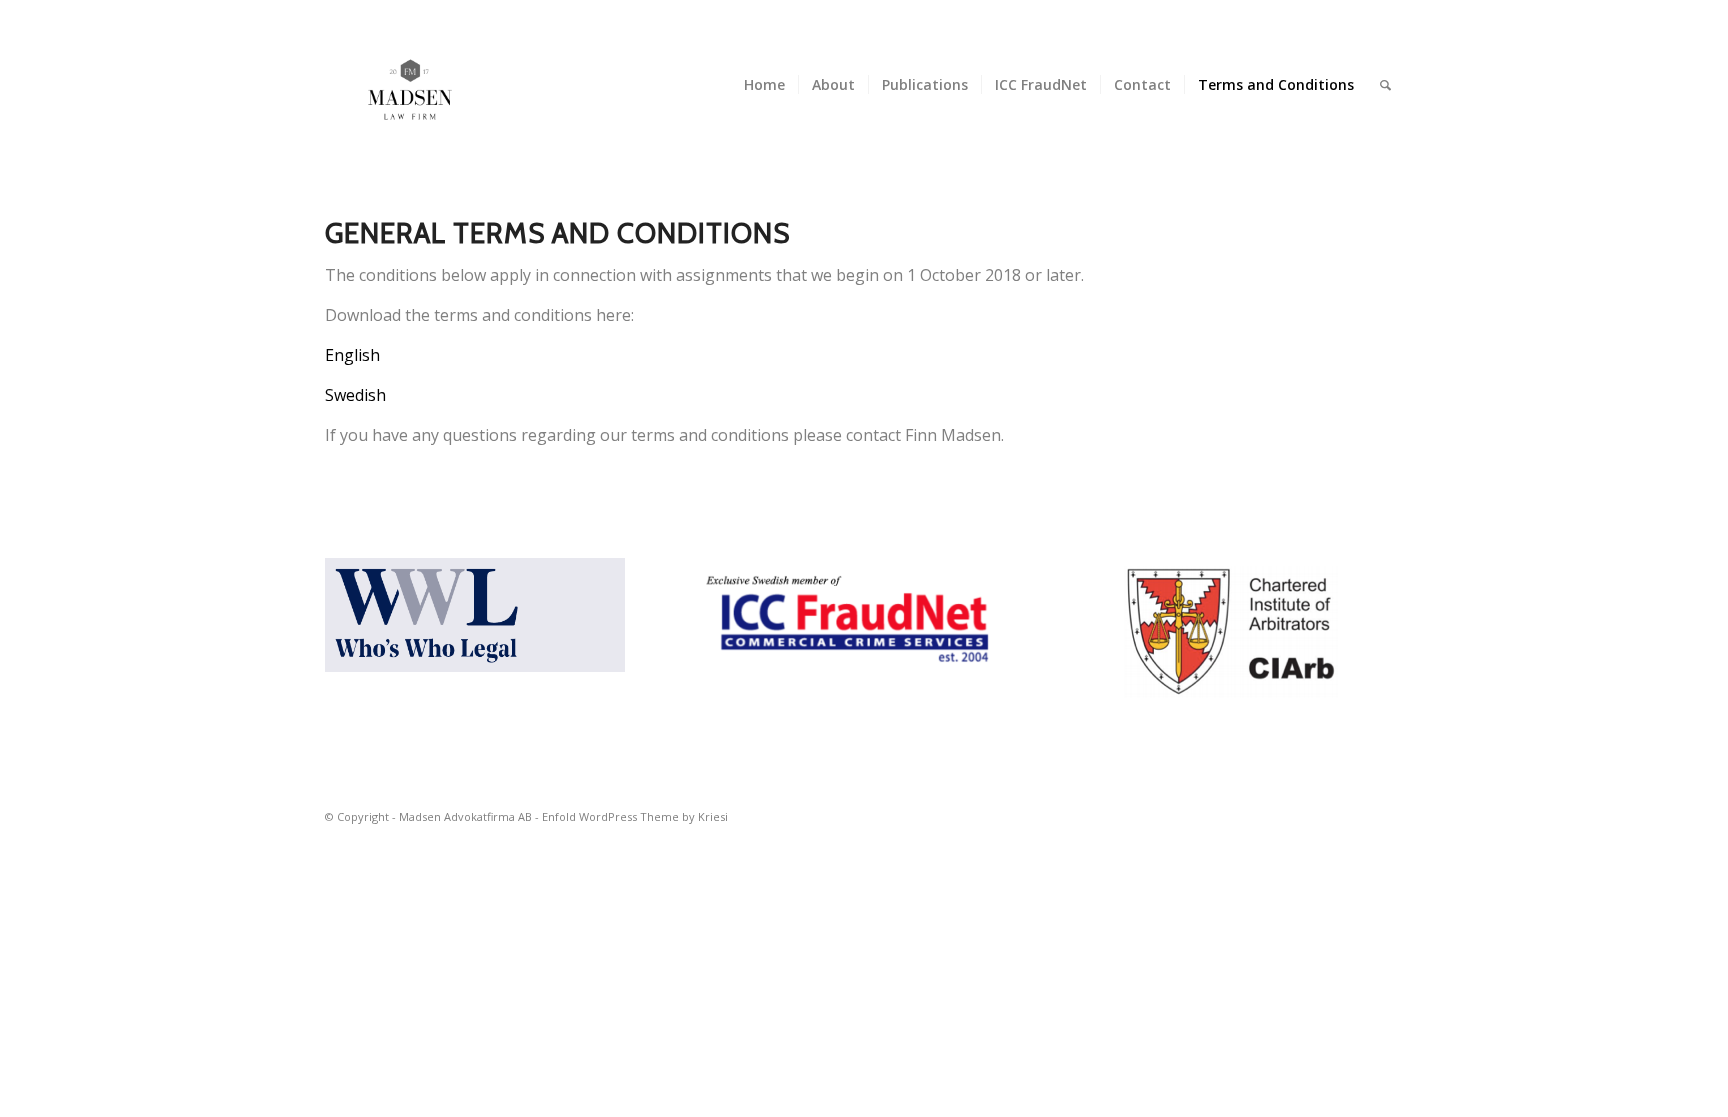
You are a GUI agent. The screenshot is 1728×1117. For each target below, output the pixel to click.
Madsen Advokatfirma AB (465, 816)
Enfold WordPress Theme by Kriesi (635, 816)
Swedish (355, 395)
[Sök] (1385, 85)
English (352, 355)
